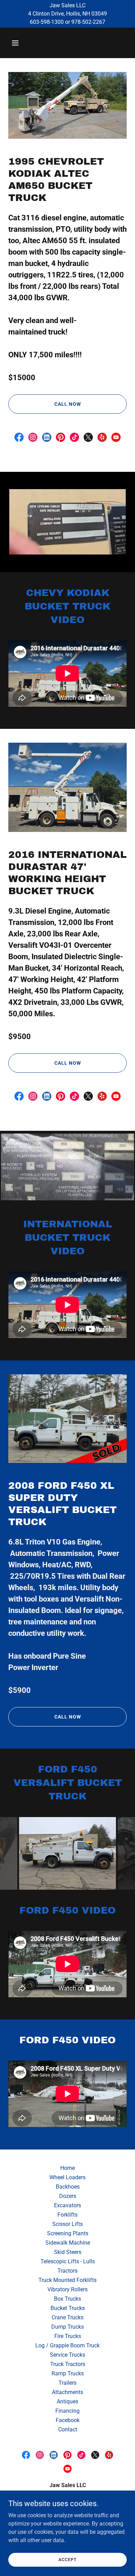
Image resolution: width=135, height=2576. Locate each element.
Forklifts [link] (67, 2215)
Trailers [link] (67, 2383)
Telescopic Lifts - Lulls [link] (68, 2261)
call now (68, 404)
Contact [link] (68, 2430)
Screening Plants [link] (68, 2233)
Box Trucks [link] (67, 2299)
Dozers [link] (68, 2196)
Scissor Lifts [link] (67, 2224)
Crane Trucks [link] (67, 2317)
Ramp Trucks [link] (68, 2373)
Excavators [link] (67, 2205)
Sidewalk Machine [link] (68, 2243)
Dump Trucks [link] (67, 2327)
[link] (19, 437)
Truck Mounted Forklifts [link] (67, 2280)
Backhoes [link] (68, 2187)
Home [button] (67, 2168)
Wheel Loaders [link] (67, 2177)
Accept (67, 2559)
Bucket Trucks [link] (68, 2308)
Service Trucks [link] (67, 2355)
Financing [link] (67, 2411)
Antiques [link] (67, 2401)
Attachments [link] (67, 2392)
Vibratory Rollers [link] (67, 2289)
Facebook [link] (68, 2420)
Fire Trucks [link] (68, 2336)
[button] (22, 43)
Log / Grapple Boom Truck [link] (67, 2345)
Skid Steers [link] (68, 2252)
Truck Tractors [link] (68, 2364)
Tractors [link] (67, 2271)
